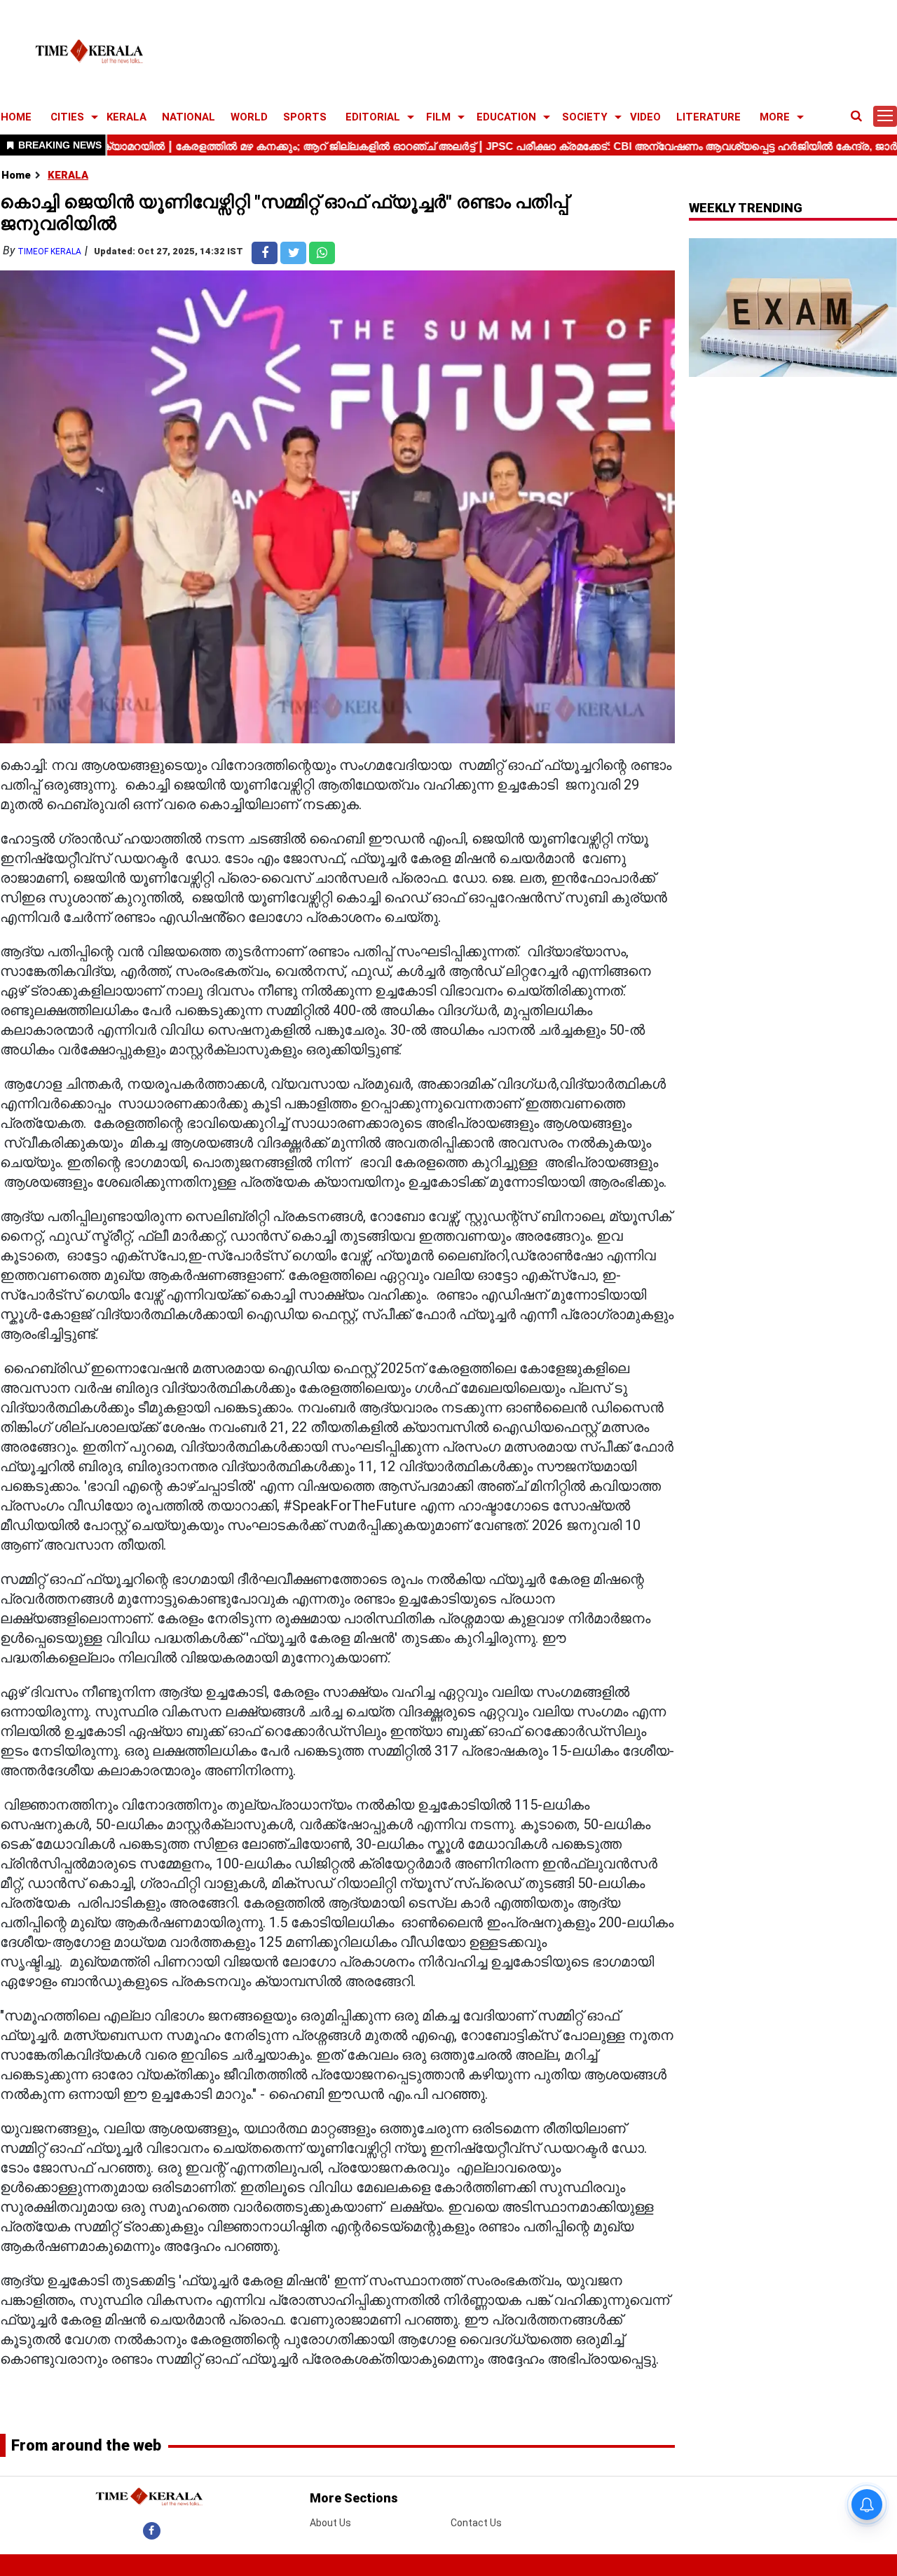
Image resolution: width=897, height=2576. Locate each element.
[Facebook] (152, 2530)
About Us (330, 2523)
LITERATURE (708, 117)
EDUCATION (506, 117)
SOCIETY (585, 117)
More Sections (354, 2498)
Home (16, 175)
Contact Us (476, 2523)
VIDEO (645, 117)
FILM (438, 117)
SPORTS (305, 117)
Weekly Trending (746, 208)
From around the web (86, 2445)
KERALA (126, 117)
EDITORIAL (373, 117)
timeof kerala (49, 252)
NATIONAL (189, 117)
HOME (16, 117)
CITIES (67, 117)
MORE (775, 117)
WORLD (249, 117)
